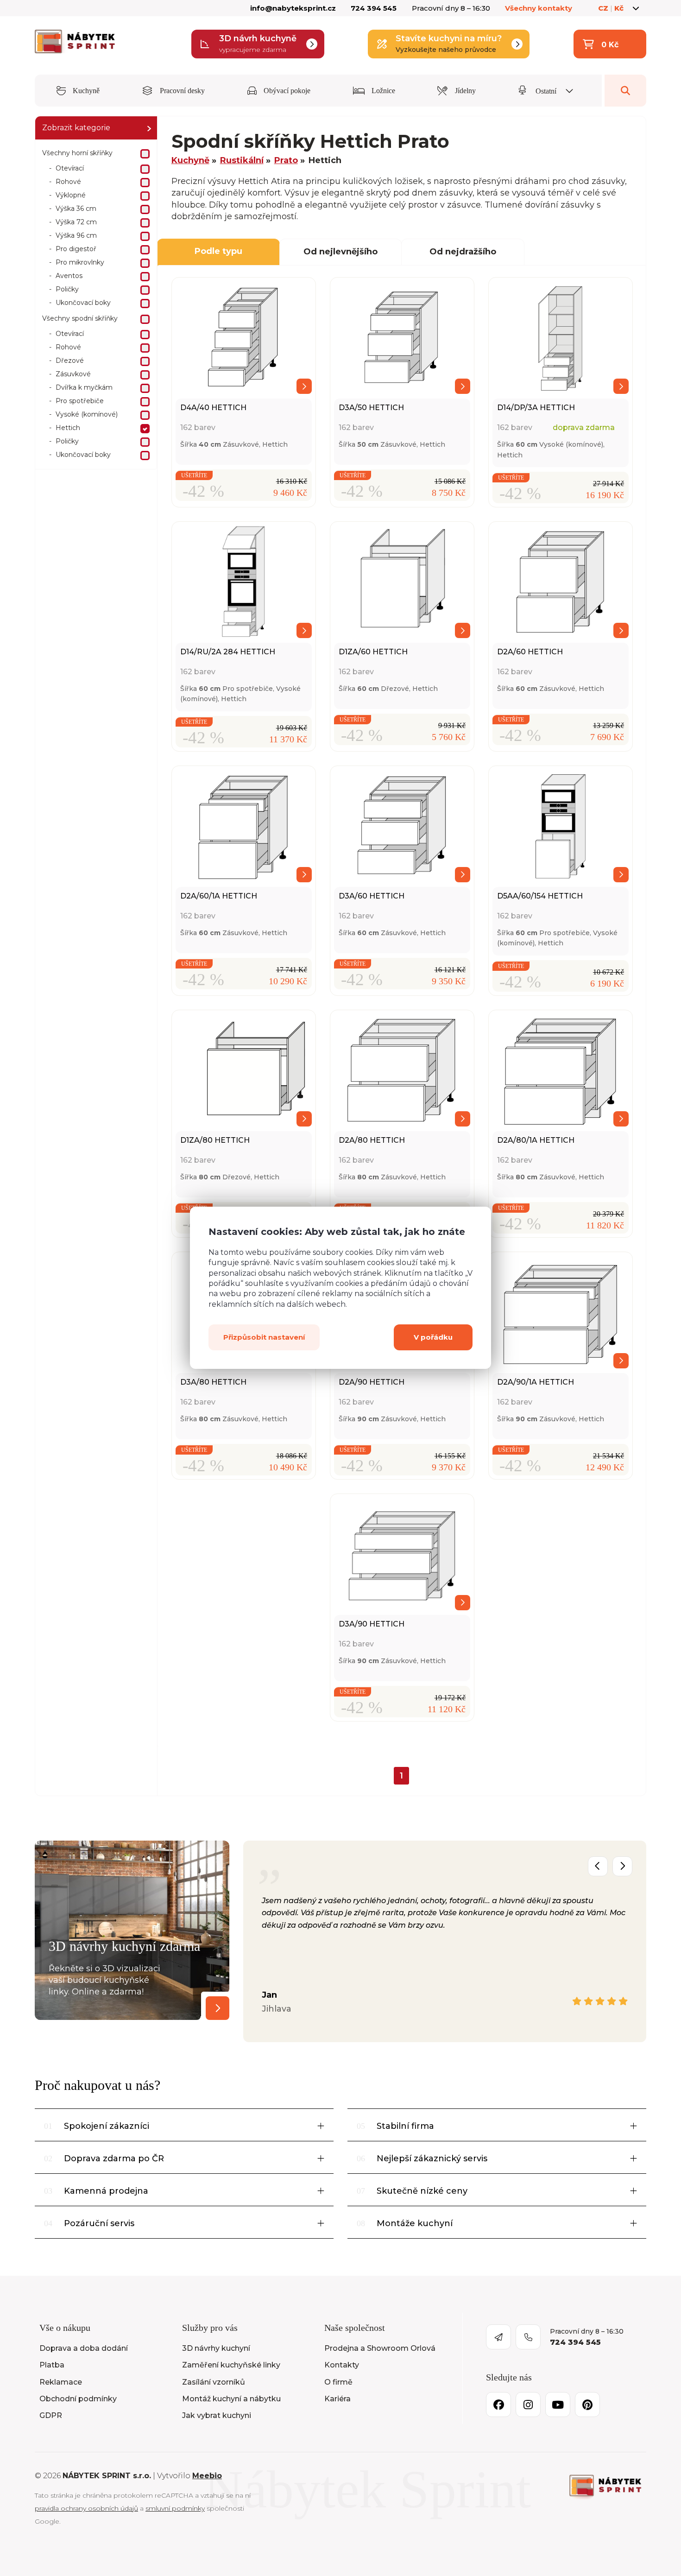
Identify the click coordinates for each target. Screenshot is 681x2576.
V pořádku (433, 1338)
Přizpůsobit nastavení (264, 1338)
